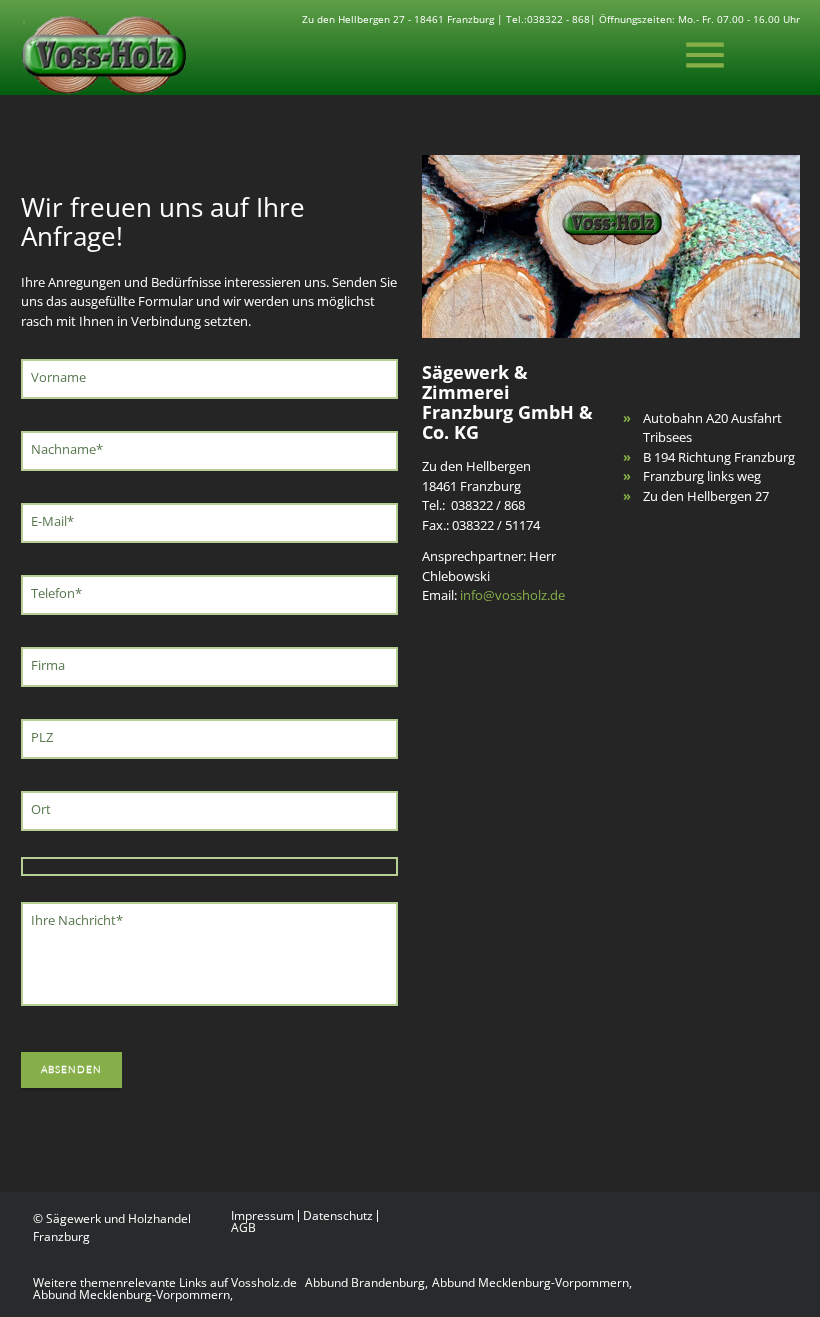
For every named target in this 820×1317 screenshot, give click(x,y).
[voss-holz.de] (103, 55)
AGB (243, 1228)
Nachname (66, 449)
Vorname (58, 377)
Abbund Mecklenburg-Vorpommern (530, 1283)
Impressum (262, 1216)
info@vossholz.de (512, 595)
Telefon (60, 593)
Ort (41, 809)
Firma (48, 665)
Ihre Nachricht (76, 920)
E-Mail (57, 521)
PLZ (42, 737)
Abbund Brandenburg (365, 1283)
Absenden (71, 1069)
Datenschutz (338, 1216)
